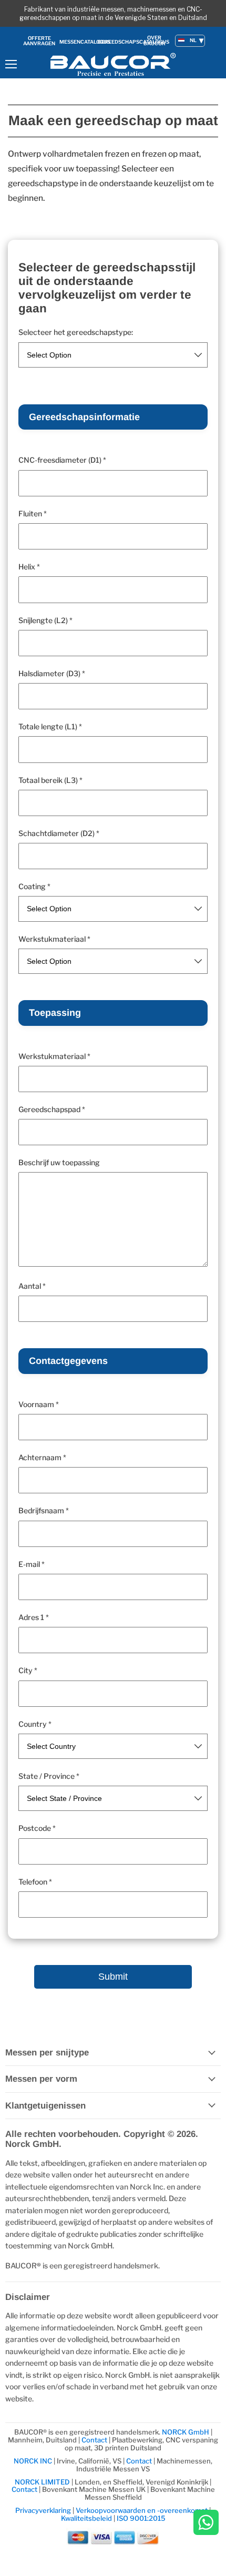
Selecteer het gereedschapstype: (76, 332)
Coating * (34, 887)
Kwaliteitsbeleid (86, 2518)
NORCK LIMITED (43, 2482)
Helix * (29, 567)
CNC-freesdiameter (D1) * (62, 460)
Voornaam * (39, 1404)
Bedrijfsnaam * (44, 1511)
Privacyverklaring (43, 2510)
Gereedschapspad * (52, 1109)
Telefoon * (35, 1882)
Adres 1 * (34, 1617)
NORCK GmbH (186, 2432)
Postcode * (37, 1828)
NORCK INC (33, 2461)
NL (193, 40)
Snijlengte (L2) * (45, 620)
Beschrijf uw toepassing (59, 1163)
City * (28, 1671)
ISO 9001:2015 (141, 2518)
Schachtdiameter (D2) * (59, 833)
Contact (94, 2440)
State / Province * (49, 1776)
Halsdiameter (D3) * (52, 674)
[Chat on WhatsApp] (206, 2523)
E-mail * (32, 1564)
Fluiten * (33, 514)
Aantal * (32, 1286)
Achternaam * (42, 1458)
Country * (35, 1724)
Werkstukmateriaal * (54, 939)
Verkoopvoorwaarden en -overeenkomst (142, 2510)
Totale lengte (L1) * (50, 727)
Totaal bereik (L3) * (50, 780)
